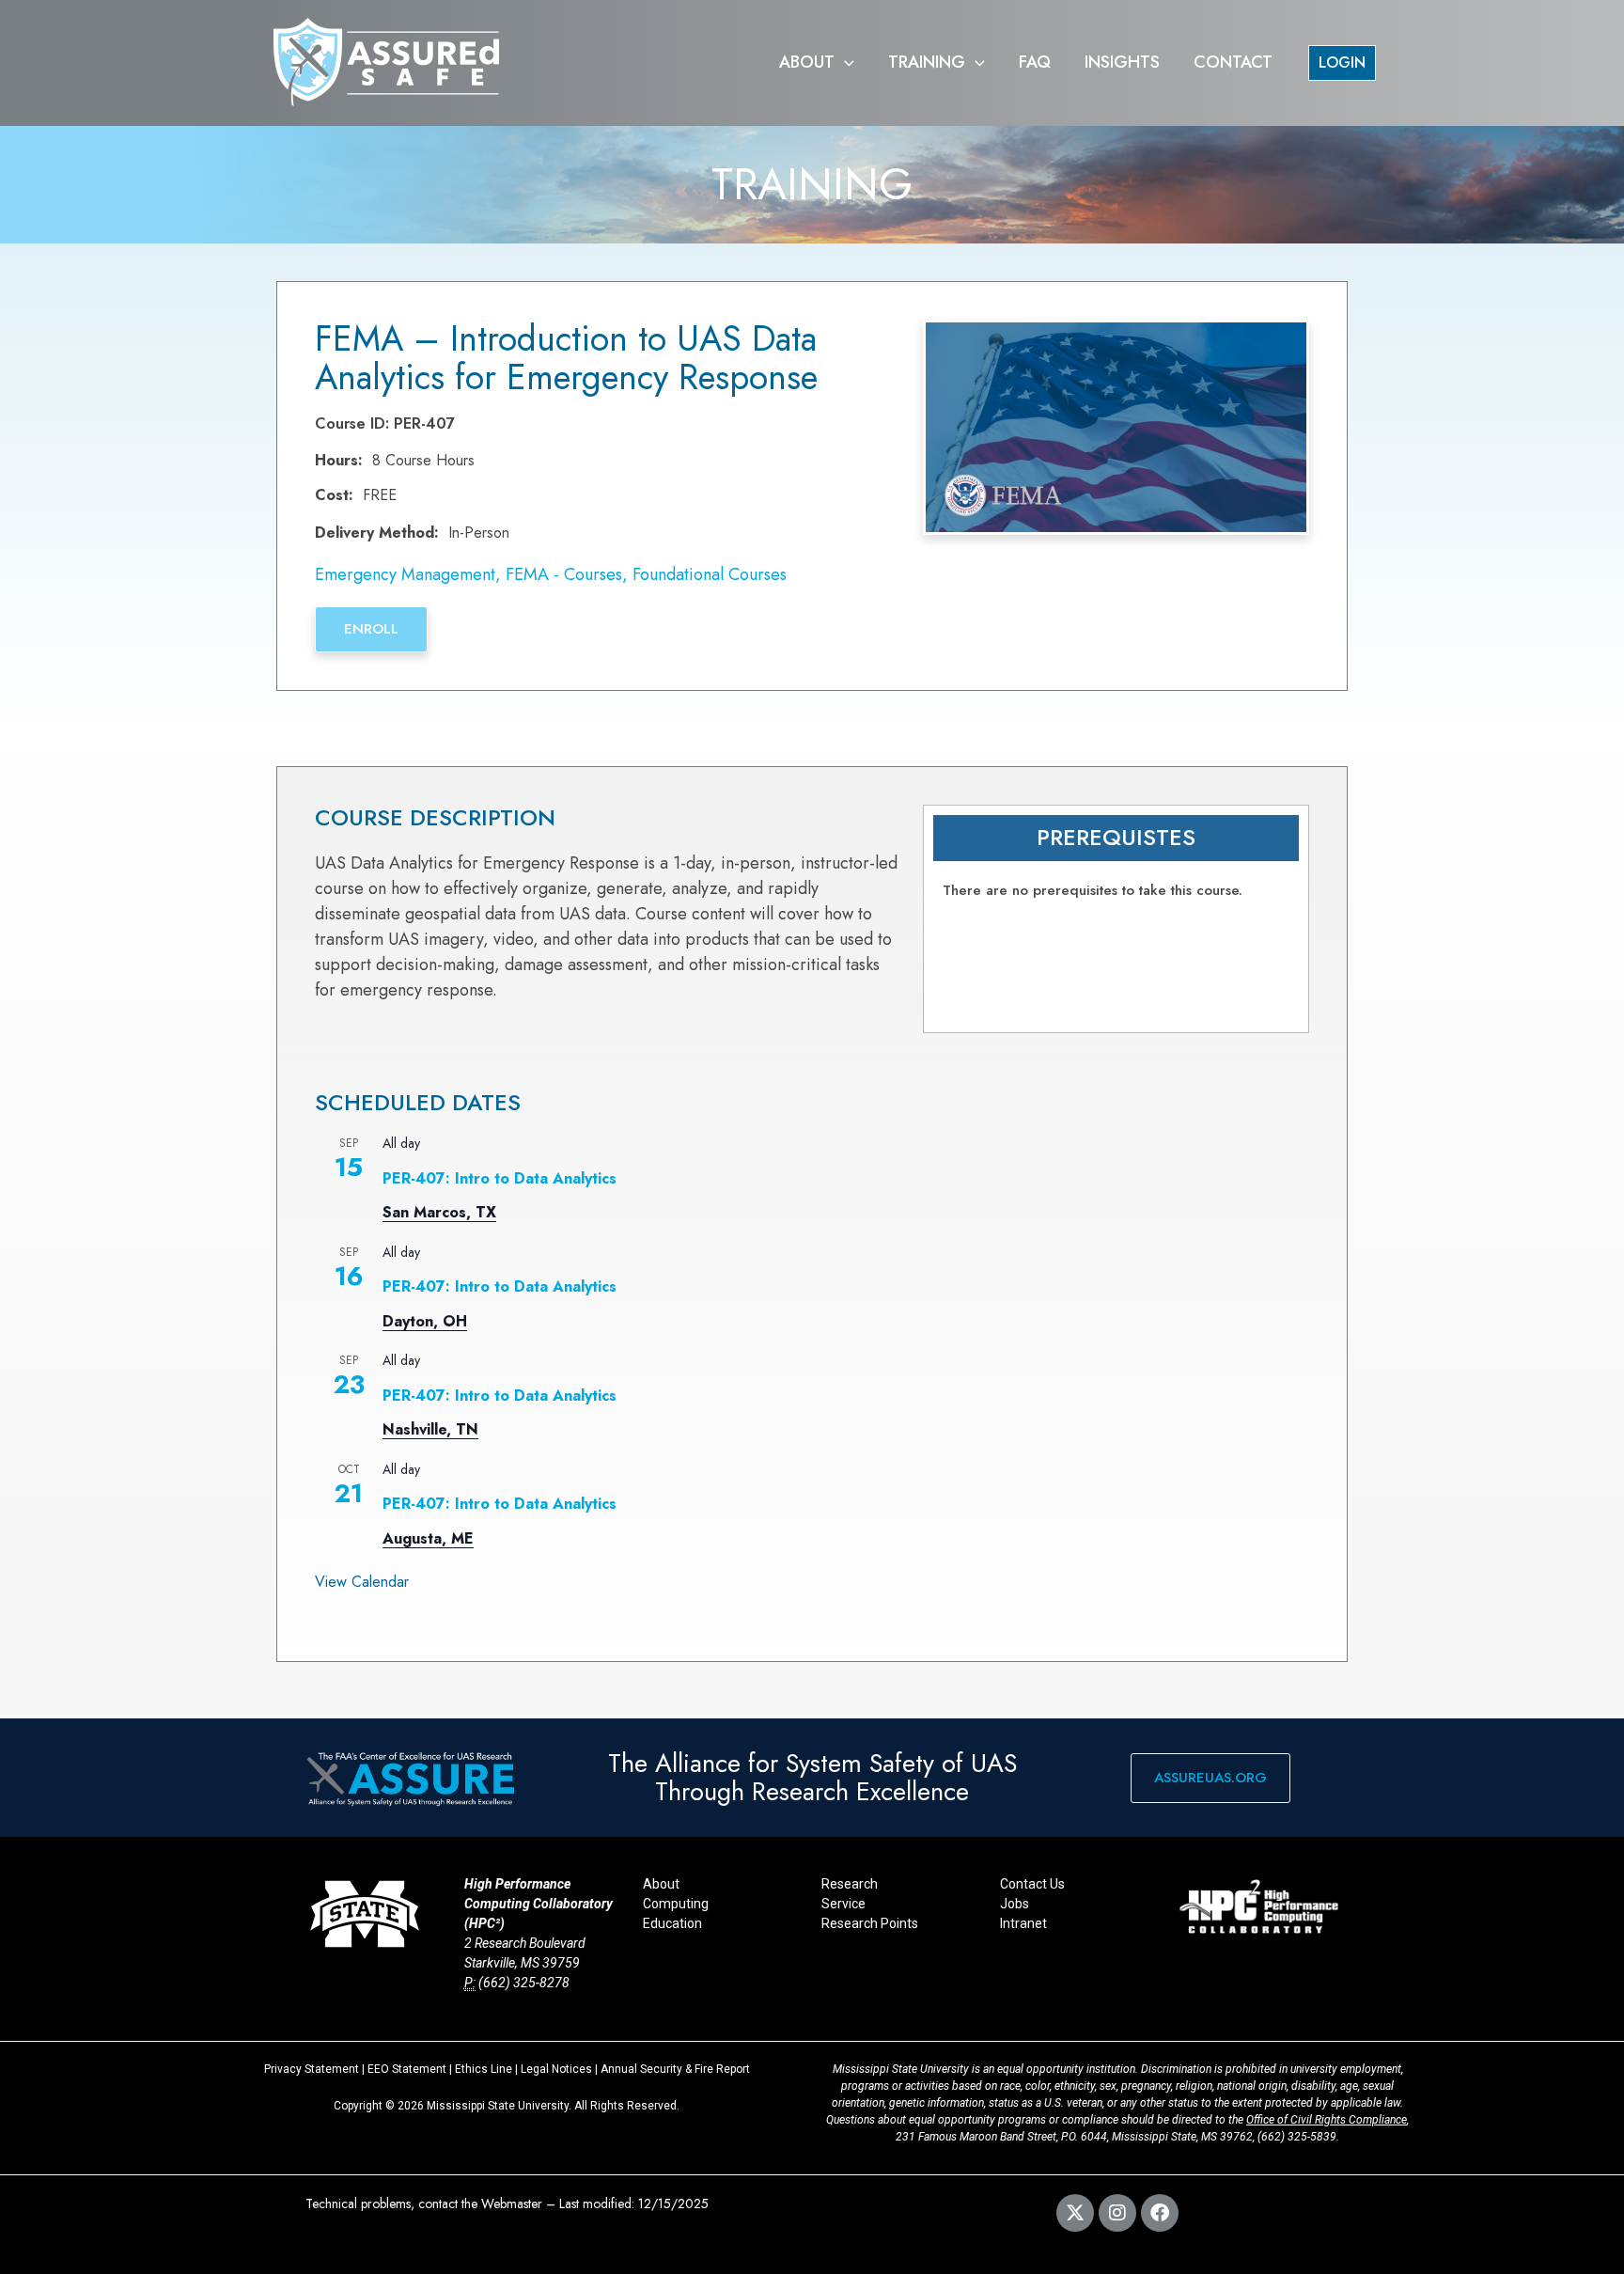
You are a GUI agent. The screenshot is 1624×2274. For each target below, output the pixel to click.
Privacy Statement (312, 2069)
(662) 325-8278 (524, 1983)
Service (843, 1904)
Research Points (870, 1923)
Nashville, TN (430, 1429)
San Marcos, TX (439, 1212)
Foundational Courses (710, 574)
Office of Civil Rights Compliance (1327, 2120)
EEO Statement (407, 2069)
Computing (676, 1904)
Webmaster (512, 2203)
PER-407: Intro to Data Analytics (500, 1178)
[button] (844, 63)
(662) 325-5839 (1297, 2137)
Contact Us (1032, 1884)
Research (850, 1884)
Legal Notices (556, 2069)
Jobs (1015, 1904)
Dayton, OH (425, 1321)
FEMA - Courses (564, 574)
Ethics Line (484, 2069)
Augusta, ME (428, 1538)
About (661, 1884)
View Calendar (362, 1582)
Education (672, 1923)
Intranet (1023, 1923)
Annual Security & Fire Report (675, 2069)
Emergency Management (405, 574)
